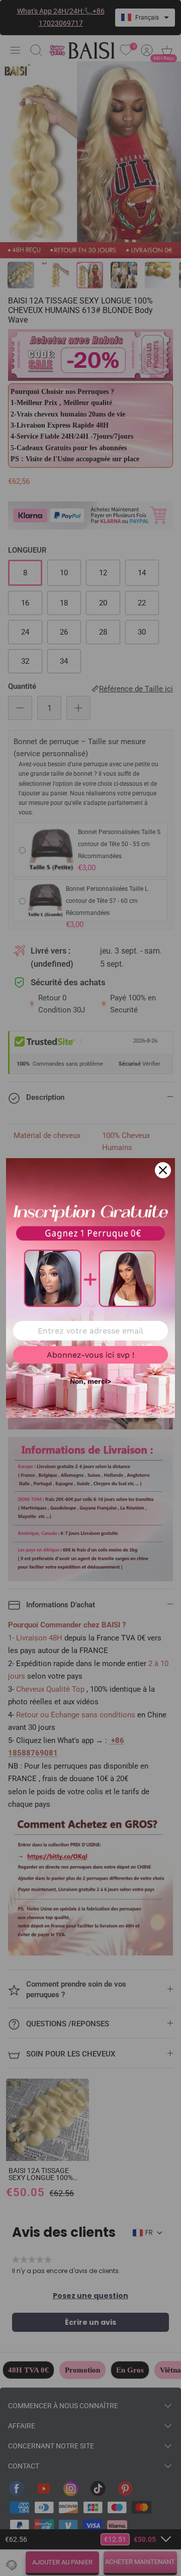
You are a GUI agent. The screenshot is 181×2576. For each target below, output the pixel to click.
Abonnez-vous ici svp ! (90, 1355)
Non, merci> (90, 1381)
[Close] (163, 1170)
